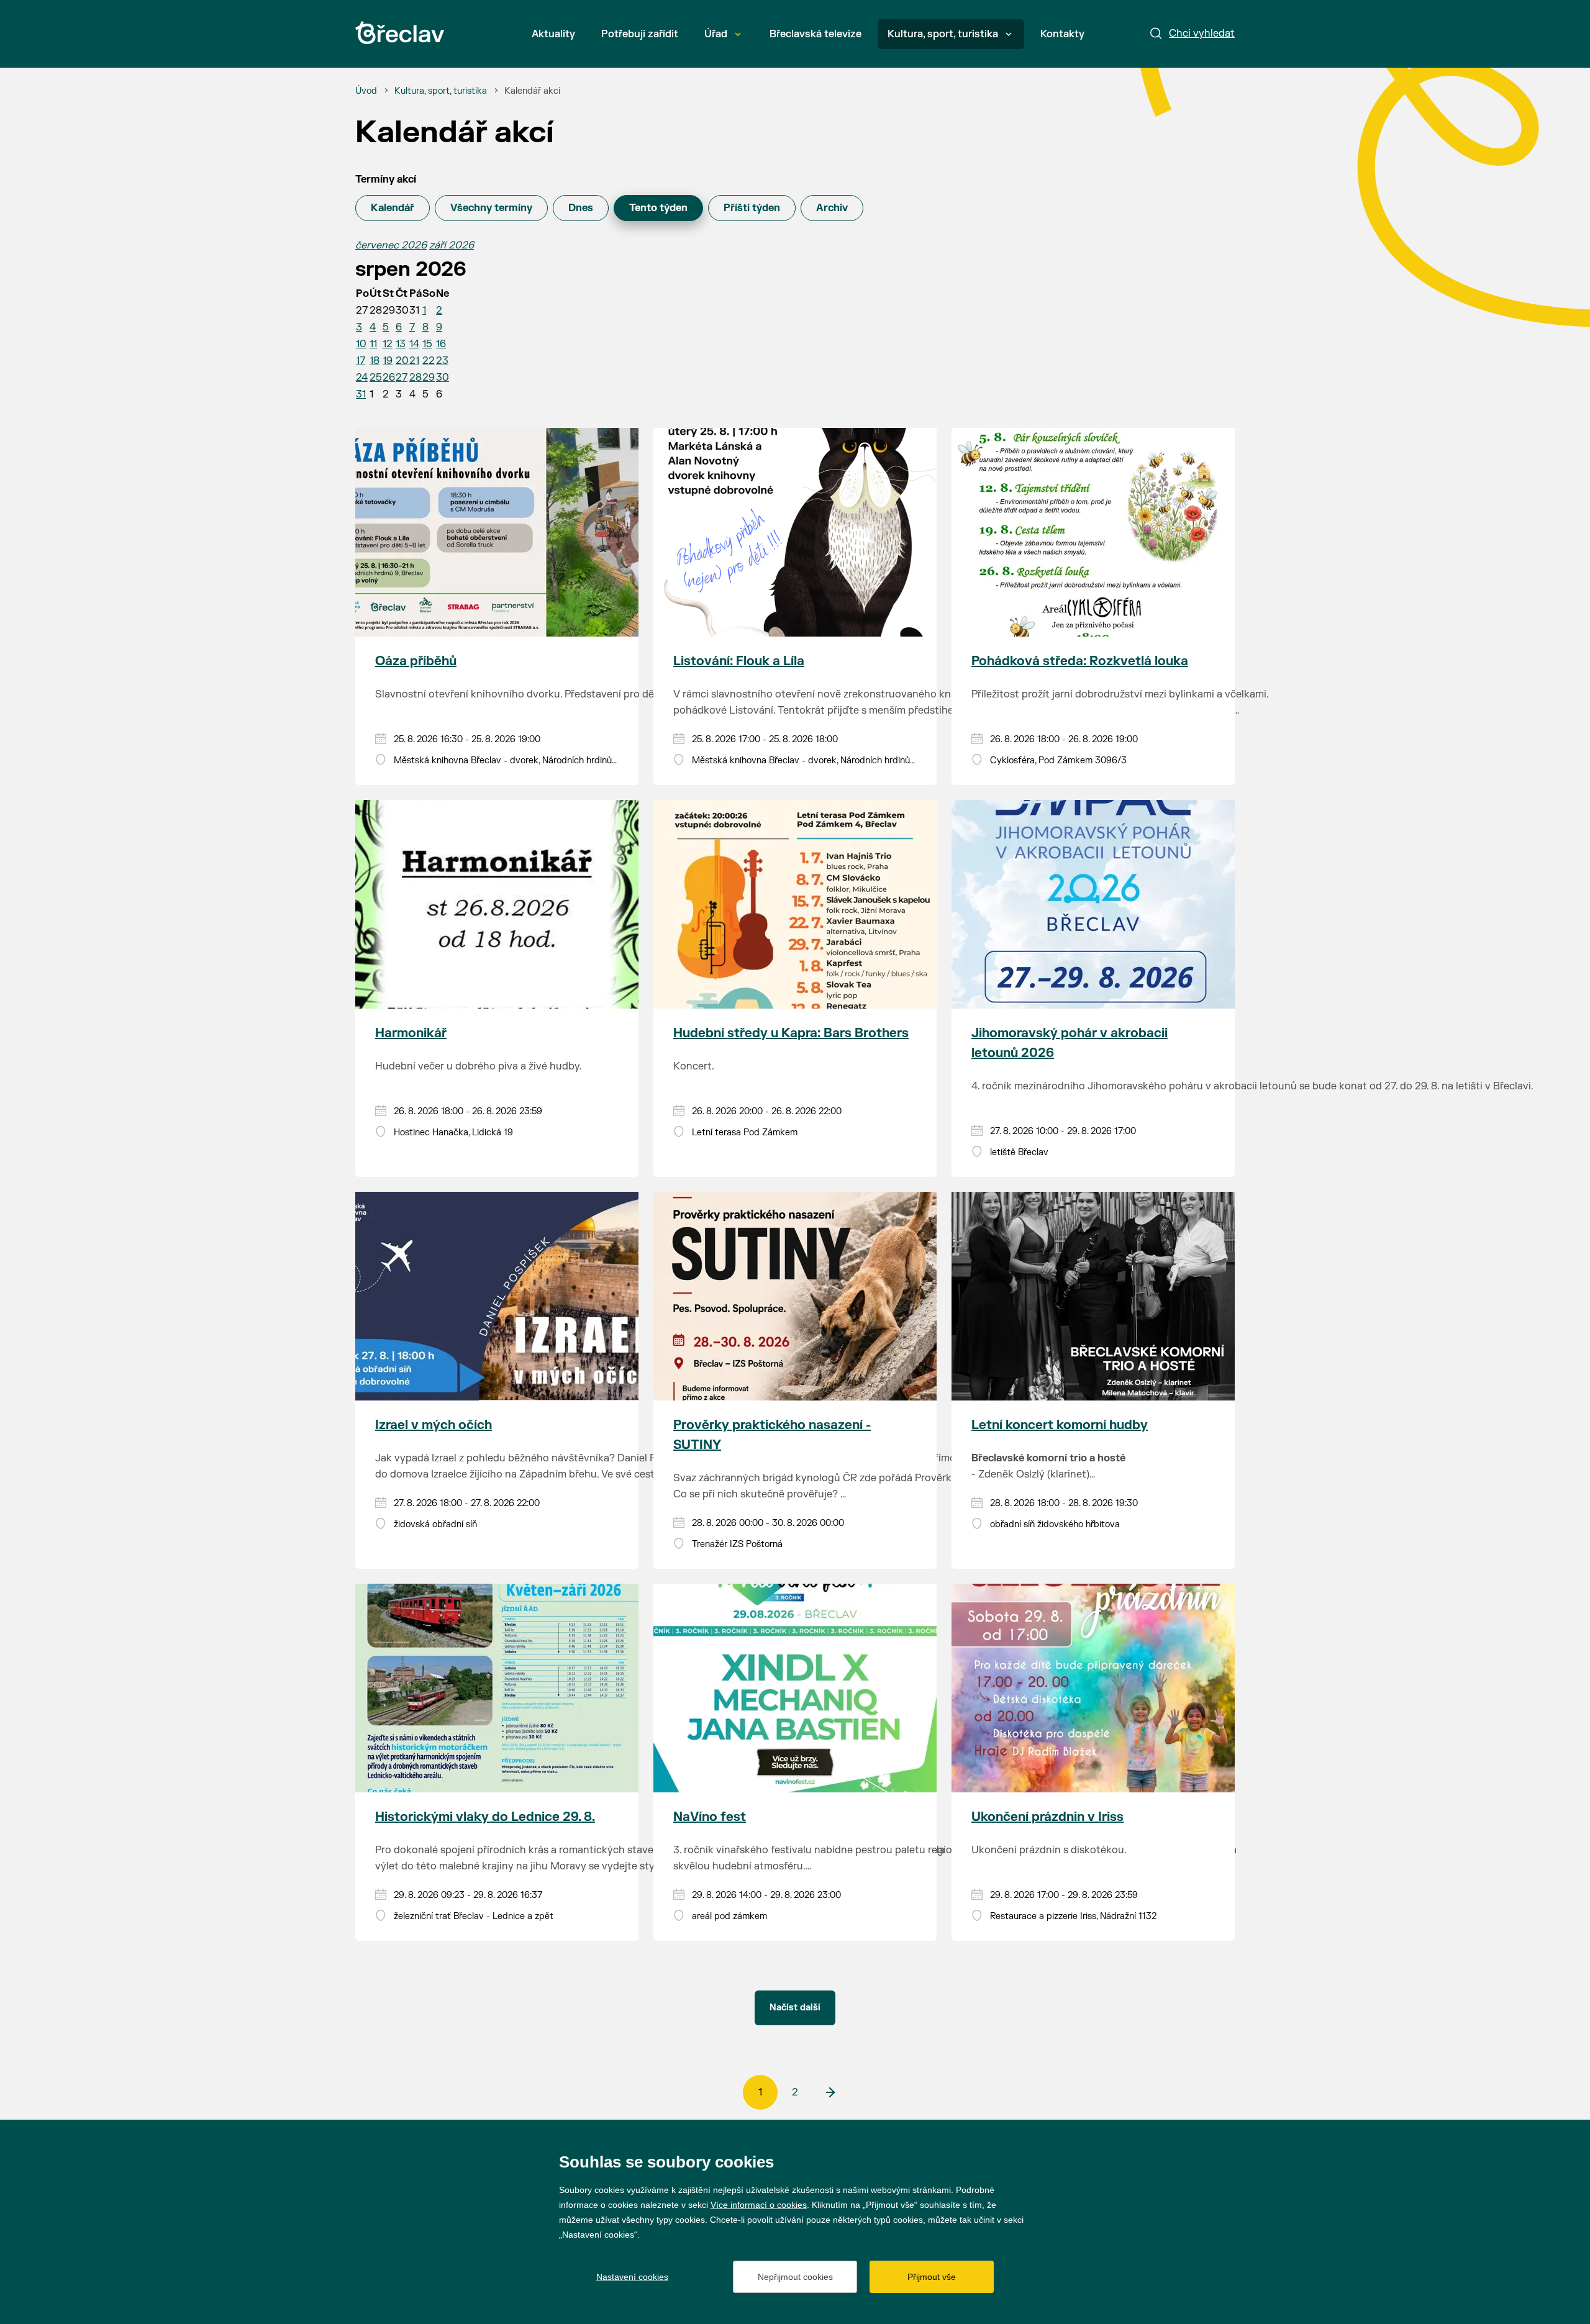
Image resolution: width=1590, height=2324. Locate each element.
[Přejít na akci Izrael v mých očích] (497, 1296)
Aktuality (553, 34)
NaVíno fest (710, 1817)
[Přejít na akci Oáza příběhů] (497, 532)
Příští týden (752, 208)
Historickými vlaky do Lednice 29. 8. (485, 1817)
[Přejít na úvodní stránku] (400, 33)
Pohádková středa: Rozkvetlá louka (1080, 661)
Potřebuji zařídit (640, 34)
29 (429, 378)
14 (414, 344)
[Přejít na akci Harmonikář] (497, 904)
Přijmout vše (932, 2277)
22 (429, 361)
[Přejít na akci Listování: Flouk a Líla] (795, 532)
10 (361, 344)
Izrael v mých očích (434, 1425)
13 (401, 344)
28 (416, 378)
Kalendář (393, 208)
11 (373, 344)
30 (443, 378)
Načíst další (795, 2008)
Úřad (716, 34)
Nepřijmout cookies (795, 2277)
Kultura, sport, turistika (943, 34)
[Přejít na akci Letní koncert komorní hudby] (1093, 1296)
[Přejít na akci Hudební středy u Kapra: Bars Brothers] (795, 904)
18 (375, 361)
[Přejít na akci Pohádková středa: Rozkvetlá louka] (1093, 532)
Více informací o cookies (759, 2205)
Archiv (832, 208)
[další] (830, 2092)
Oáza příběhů (416, 661)
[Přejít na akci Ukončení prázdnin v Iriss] (1093, 1688)
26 (389, 378)
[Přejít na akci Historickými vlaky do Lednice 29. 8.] (497, 1688)
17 (361, 361)
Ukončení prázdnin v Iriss (1047, 1817)
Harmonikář (411, 1033)
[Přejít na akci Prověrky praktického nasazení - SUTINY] (795, 1296)
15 (427, 344)
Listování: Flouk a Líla (739, 661)
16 (441, 344)
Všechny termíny (491, 208)
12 (388, 344)
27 (402, 378)
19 (388, 361)
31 (361, 394)
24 (362, 378)
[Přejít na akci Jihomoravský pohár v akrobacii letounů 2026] (1093, 904)
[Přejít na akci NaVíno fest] (795, 1688)
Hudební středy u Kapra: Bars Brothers (791, 1033)
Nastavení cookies (632, 2277)
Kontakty (1062, 34)
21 (414, 361)
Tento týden (658, 208)
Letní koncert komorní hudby (1060, 1425)
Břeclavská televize (815, 34)
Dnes (581, 208)
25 (376, 378)
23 (442, 361)
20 (402, 361)
